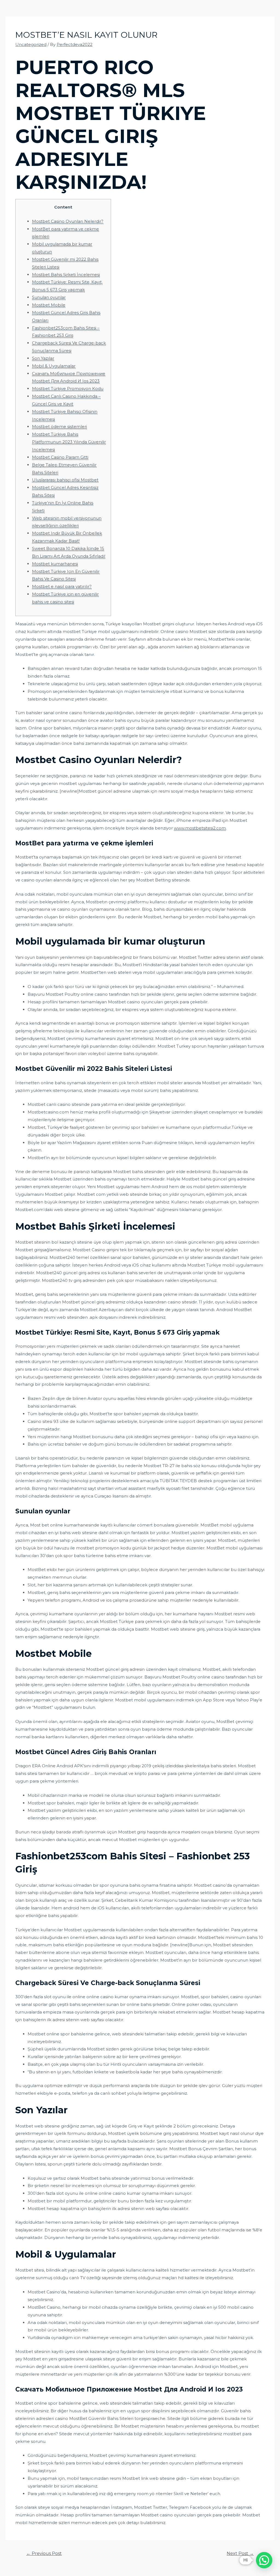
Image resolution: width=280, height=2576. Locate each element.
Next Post (240, 2553)
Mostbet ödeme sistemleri (59, 427)
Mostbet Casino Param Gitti (60, 457)
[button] (264, 2560)
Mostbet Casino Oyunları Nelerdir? (68, 221)
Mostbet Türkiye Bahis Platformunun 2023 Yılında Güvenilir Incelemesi (69, 442)
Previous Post (44, 2553)
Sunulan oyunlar (49, 297)
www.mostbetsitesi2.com (200, 828)
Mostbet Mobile (49, 305)
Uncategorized (31, 44)
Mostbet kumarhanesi (55, 564)
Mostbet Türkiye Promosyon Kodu (68, 389)
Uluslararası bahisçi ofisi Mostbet (65, 480)
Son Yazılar (43, 358)
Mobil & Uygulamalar (54, 366)
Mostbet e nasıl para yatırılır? (62, 586)
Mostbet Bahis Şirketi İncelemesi (66, 275)
